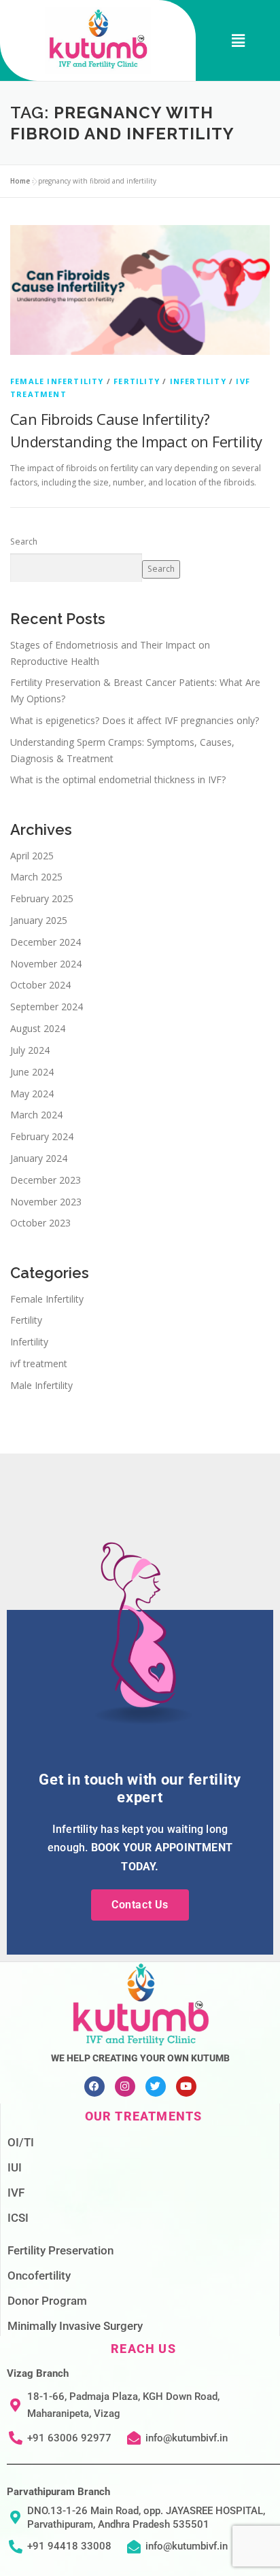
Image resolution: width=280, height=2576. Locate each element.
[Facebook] (94, 2086)
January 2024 (39, 1158)
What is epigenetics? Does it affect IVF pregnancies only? (135, 720)
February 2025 (42, 898)
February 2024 (42, 1136)
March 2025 (36, 877)
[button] (238, 40)
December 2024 (46, 942)
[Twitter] (156, 2086)
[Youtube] (186, 2086)
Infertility (198, 381)
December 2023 (46, 1180)
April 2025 (32, 856)
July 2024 (30, 1050)
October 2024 (40, 985)
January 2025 (39, 920)
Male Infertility (41, 1385)
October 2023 (40, 1223)
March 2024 (36, 1115)
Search (24, 542)
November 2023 (46, 1202)
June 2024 (32, 1072)
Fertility (137, 381)
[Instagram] (125, 2086)
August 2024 (38, 1028)
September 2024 (47, 1007)
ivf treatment (39, 1363)
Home (20, 181)
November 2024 (46, 964)
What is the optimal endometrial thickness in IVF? (118, 779)
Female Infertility (57, 381)
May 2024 (32, 1094)
